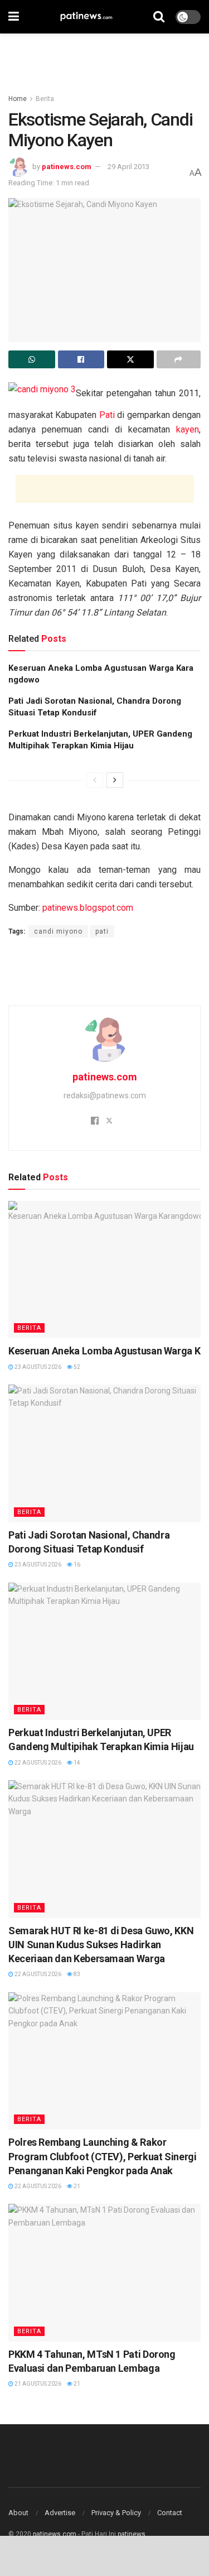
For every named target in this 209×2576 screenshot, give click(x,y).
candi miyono (58, 931)
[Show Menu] (14, 17)
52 (76, 1367)
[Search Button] (159, 17)
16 (76, 1565)
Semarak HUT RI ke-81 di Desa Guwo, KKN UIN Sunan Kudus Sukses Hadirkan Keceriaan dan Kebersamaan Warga (101, 1945)
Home (18, 99)
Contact (170, 2513)
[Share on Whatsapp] (32, 359)
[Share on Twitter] (130, 359)
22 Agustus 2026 (37, 1763)
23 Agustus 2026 (37, 1367)
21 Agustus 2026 (37, 2384)
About (18, 2513)
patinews (132, 2534)
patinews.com (67, 167)
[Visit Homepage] (86, 17)
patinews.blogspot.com (88, 908)
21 (76, 2186)
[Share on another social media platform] (179, 359)
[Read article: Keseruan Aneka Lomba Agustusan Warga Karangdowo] (104, 1270)
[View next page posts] (115, 780)
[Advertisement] (105, 59)
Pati (107, 415)
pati (102, 931)
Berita (45, 99)
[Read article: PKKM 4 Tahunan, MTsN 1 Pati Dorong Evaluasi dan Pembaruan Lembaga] (104, 2273)
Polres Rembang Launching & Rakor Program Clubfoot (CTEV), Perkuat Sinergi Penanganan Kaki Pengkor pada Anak (103, 2156)
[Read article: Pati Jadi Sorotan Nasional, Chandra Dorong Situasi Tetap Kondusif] (104, 1453)
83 (76, 1974)
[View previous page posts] (95, 780)
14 (76, 1763)
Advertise (60, 2513)
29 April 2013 (128, 167)
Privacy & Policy (116, 2513)
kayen (188, 429)
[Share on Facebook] (81, 359)
